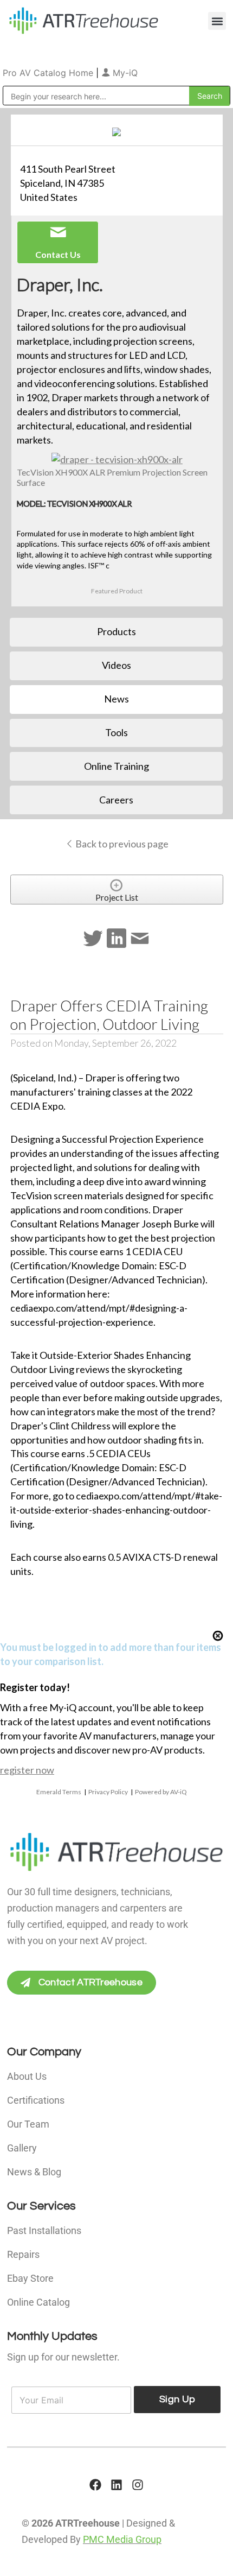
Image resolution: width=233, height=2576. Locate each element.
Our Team (28, 2124)
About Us (27, 2076)
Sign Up (177, 2399)
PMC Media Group (122, 2539)
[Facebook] (95, 2485)
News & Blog (34, 2172)
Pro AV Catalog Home (49, 73)
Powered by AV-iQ (161, 1792)
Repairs (23, 2254)
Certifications (36, 2100)
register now (27, 1770)
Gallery (22, 2148)
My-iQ (124, 73)
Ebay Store (30, 2278)
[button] (217, 21)
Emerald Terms (59, 1792)
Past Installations (44, 2230)
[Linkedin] (116, 2485)
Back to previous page (121, 844)
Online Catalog (38, 2302)
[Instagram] (138, 2485)
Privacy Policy (108, 1792)
